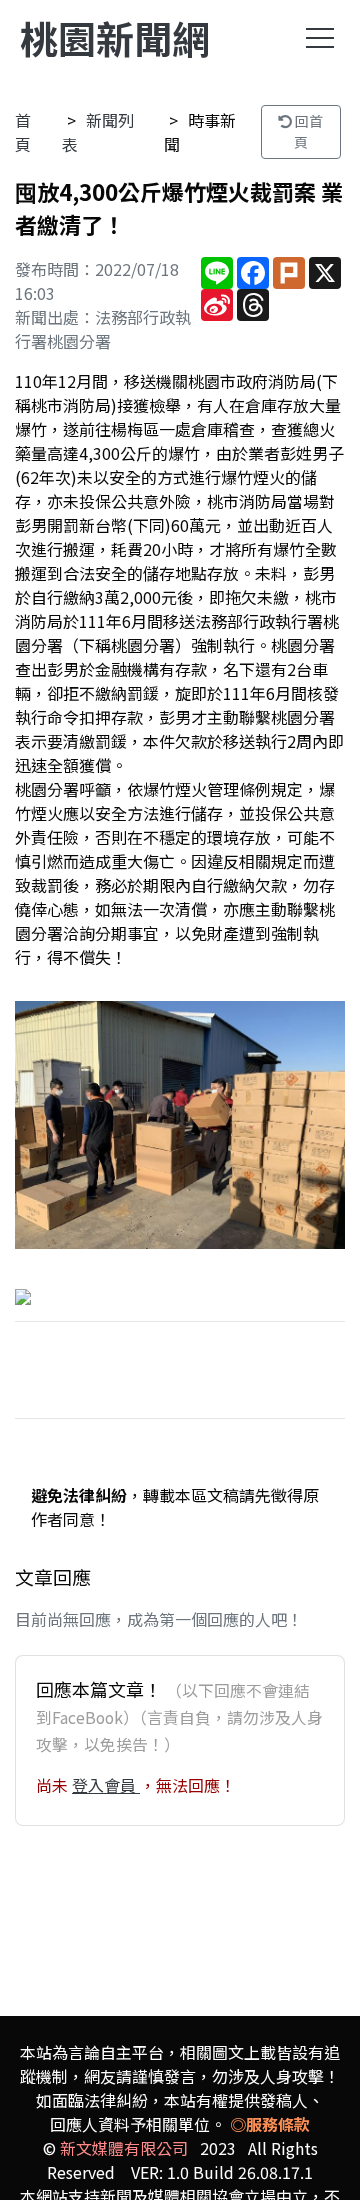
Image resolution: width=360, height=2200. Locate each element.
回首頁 (307, 131)
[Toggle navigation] (320, 38)
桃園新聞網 (115, 37)
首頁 (23, 132)
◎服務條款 (270, 2124)
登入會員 (106, 1785)
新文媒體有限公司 (124, 2148)
